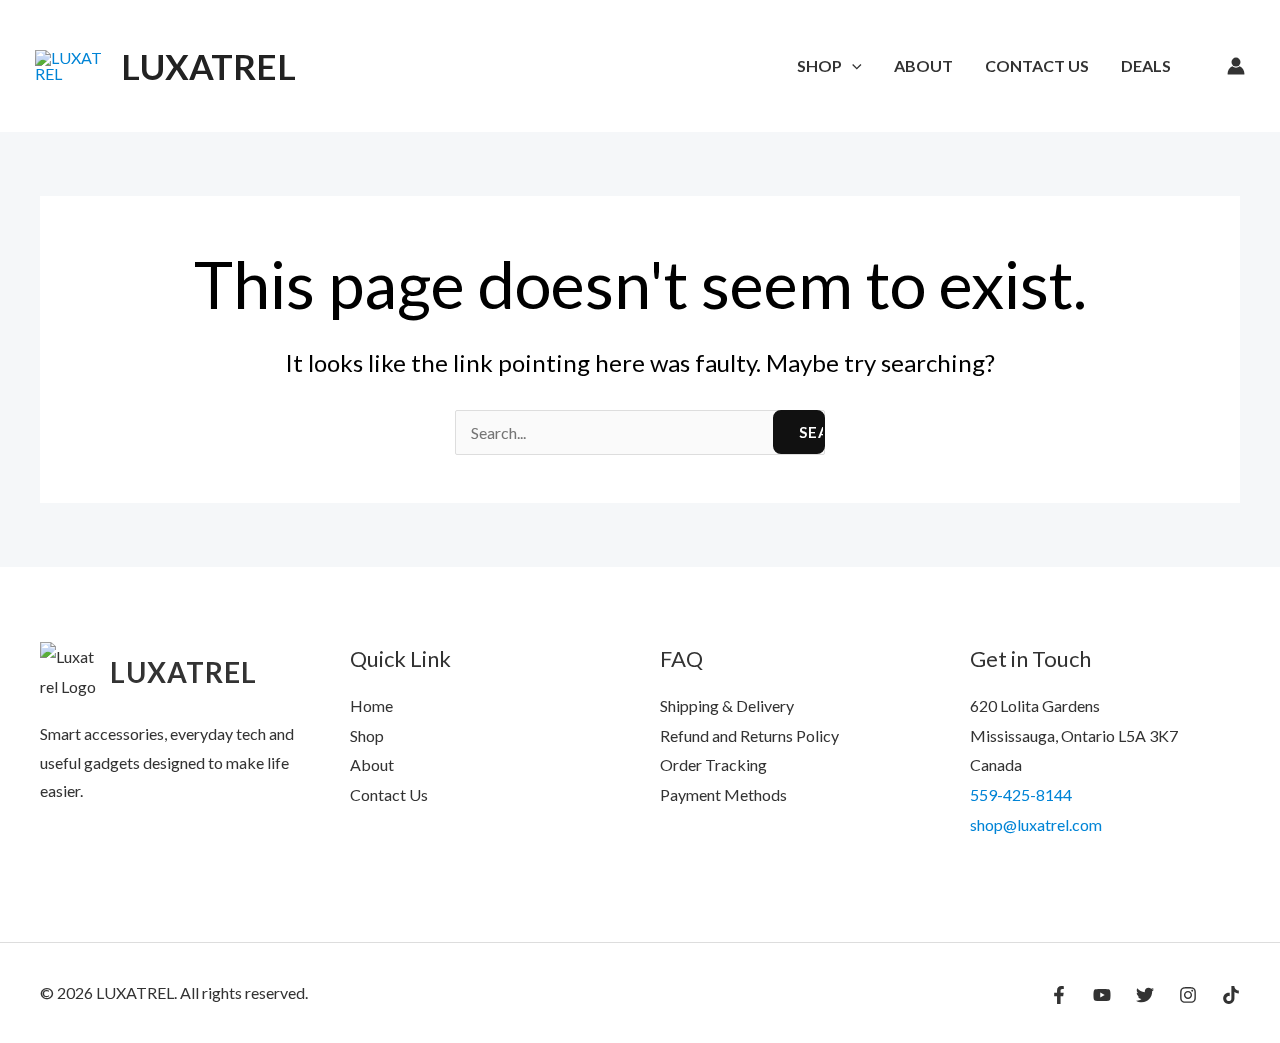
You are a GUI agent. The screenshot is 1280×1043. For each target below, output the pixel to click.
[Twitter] (1145, 995)
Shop (819, 65)
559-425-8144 (1021, 794)
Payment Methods (723, 794)
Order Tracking (713, 764)
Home (371, 705)
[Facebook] (1059, 995)
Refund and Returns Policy (749, 735)
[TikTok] (1231, 995)
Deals (1146, 65)
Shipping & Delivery (727, 705)
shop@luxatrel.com (1036, 824)
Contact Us (1037, 65)
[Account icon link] (1236, 66)
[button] (852, 65)
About (923, 65)
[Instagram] (1188, 995)
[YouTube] (1102, 995)
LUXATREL (208, 66)
